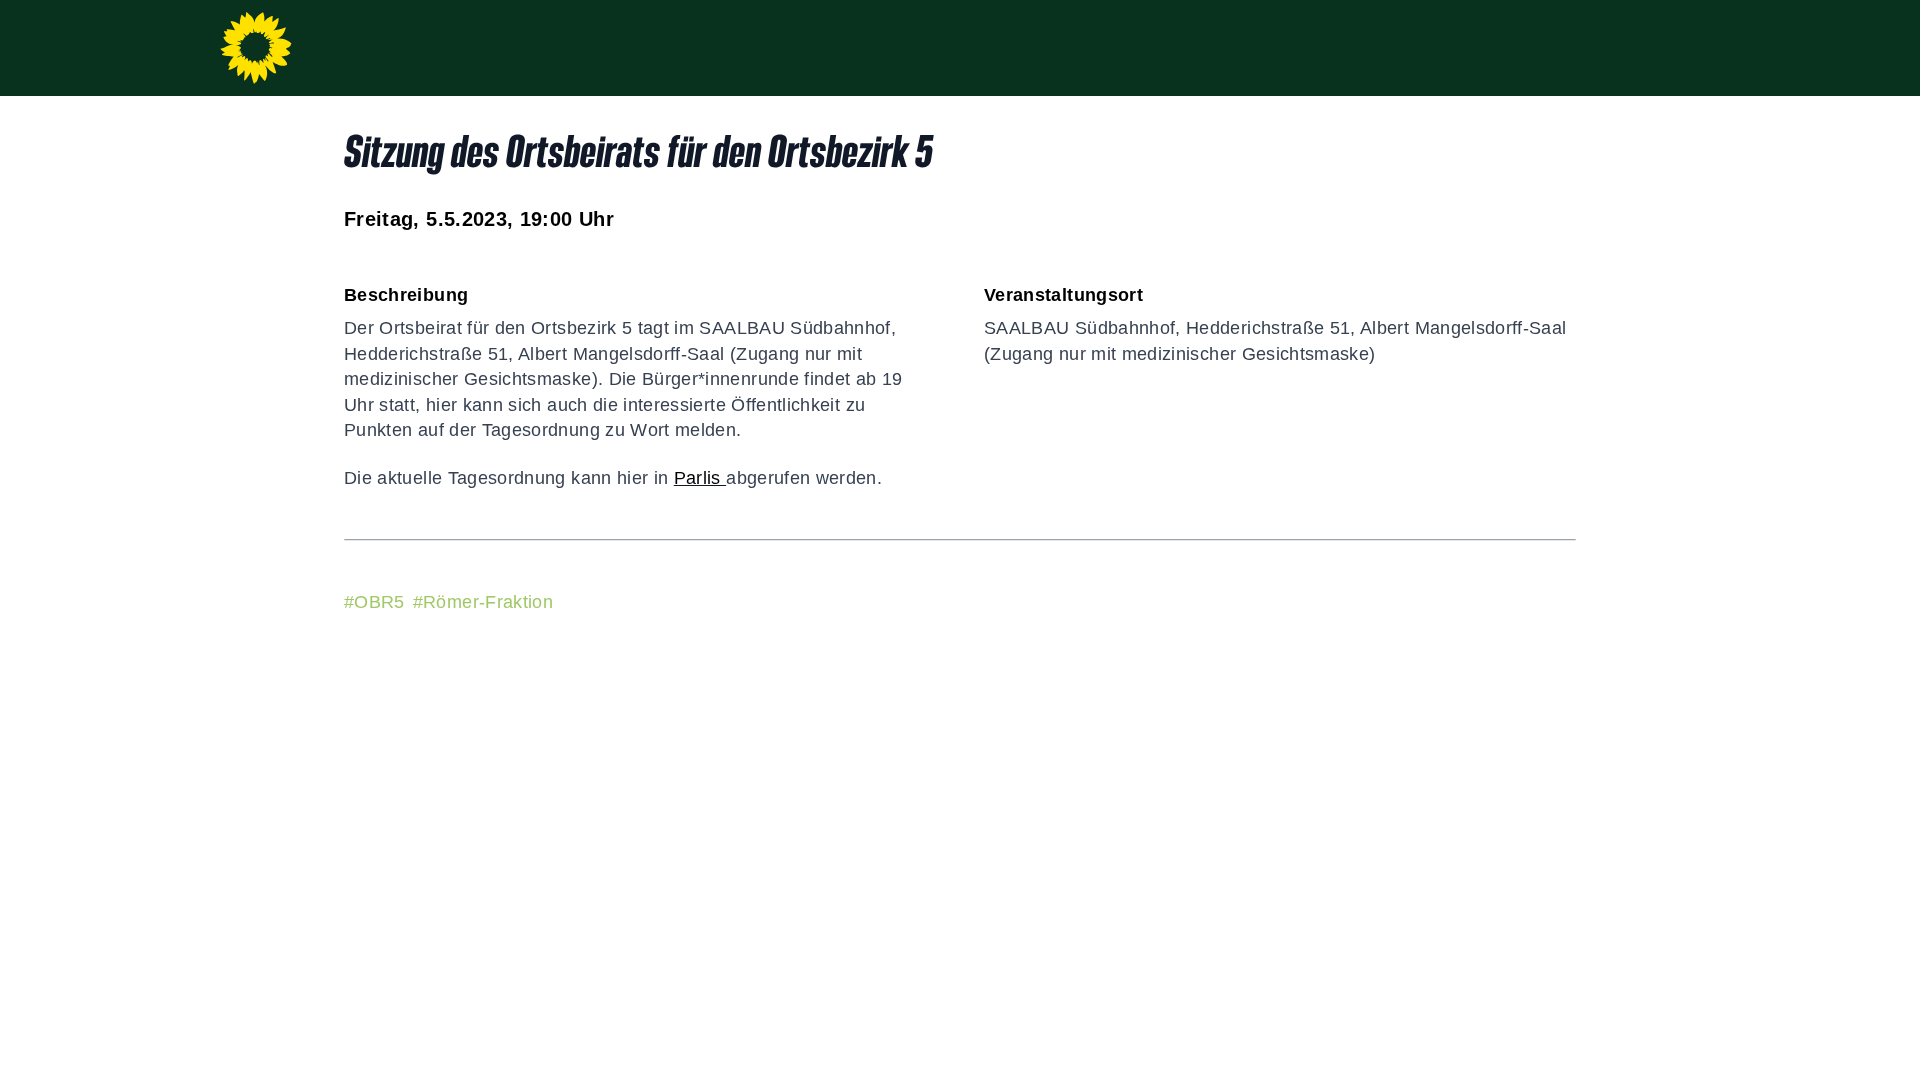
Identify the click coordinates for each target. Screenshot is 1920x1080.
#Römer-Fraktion (483, 602)
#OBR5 (374, 602)
